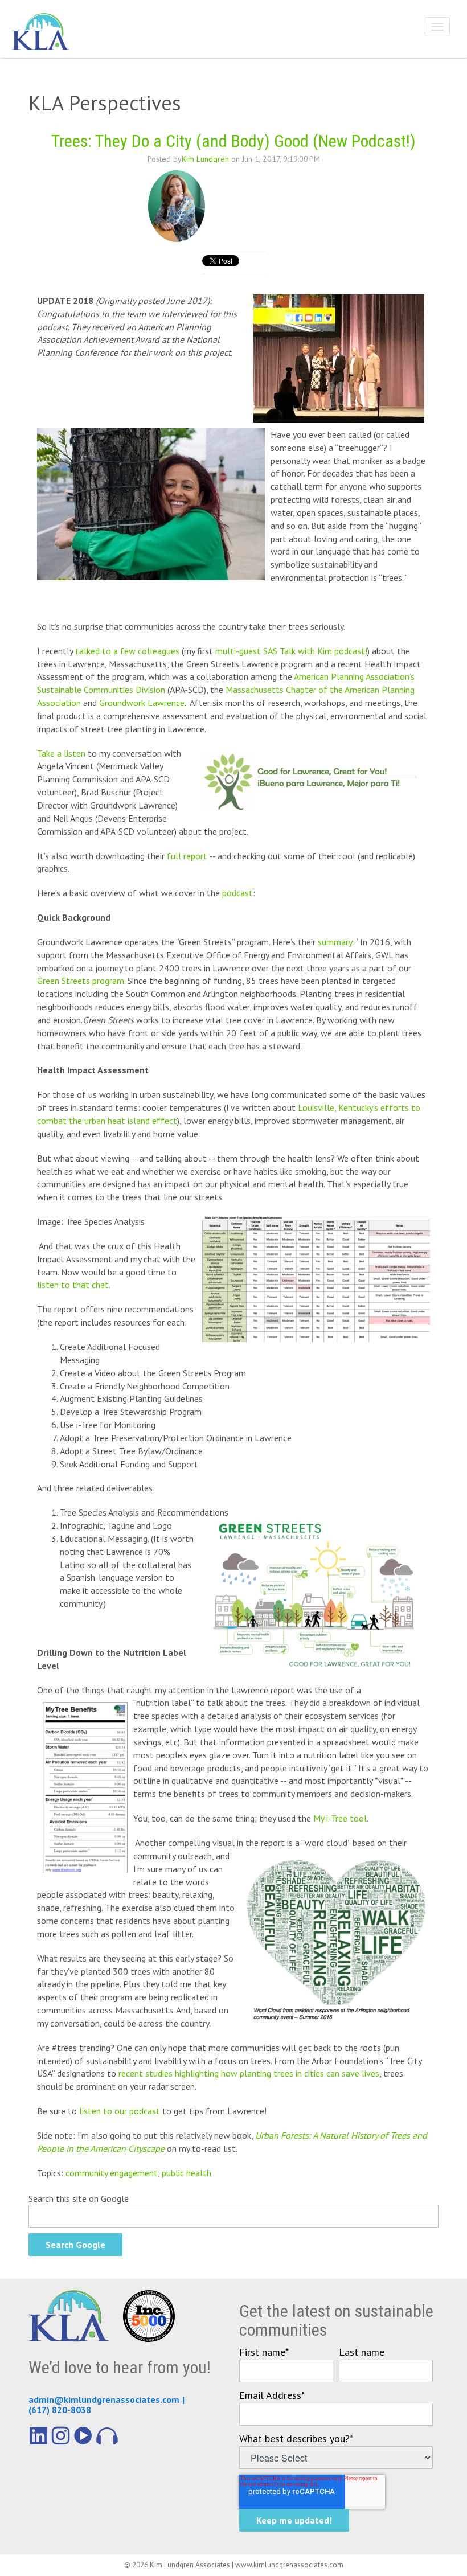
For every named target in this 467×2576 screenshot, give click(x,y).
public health (187, 2173)
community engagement (112, 2173)
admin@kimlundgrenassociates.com (104, 2399)
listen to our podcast (120, 2111)
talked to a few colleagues (127, 651)
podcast (237, 893)
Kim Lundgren (205, 159)
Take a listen (61, 753)
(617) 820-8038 (60, 2410)
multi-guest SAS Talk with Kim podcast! (291, 651)
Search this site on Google (79, 2198)
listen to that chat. (74, 1285)
